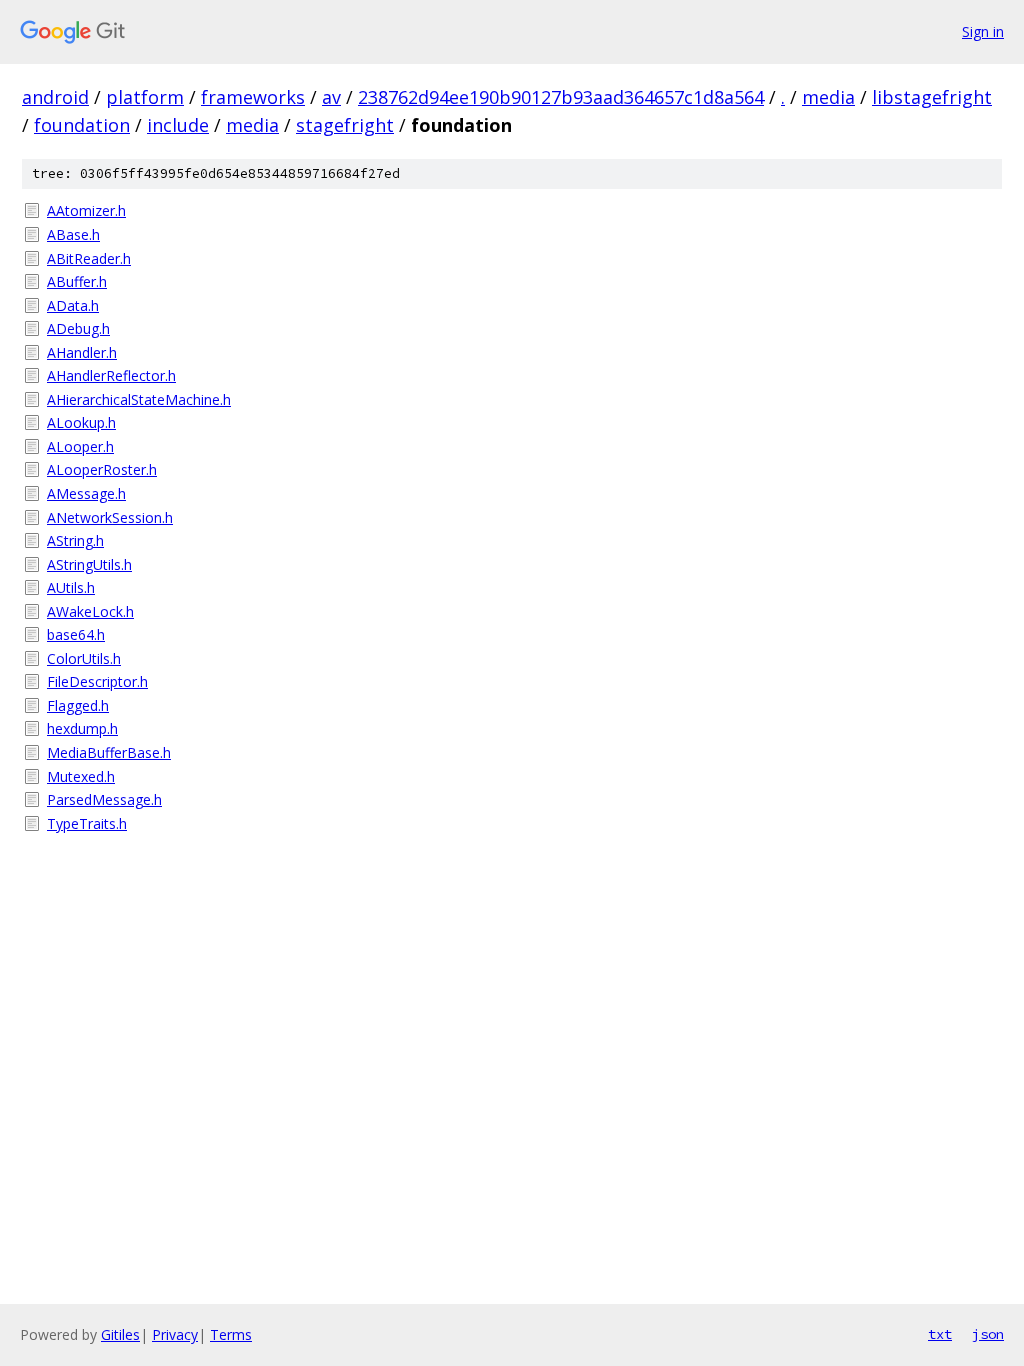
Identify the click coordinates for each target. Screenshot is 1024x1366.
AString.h (75, 540)
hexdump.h (82, 728)
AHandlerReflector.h (111, 375)
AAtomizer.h (86, 210)
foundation (82, 125)
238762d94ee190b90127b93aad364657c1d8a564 (561, 97)
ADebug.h (78, 328)
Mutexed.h (81, 776)
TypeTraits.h (87, 823)
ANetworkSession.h (110, 517)
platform (145, 97)
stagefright (345, 125)
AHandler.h (82, 352)
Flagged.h (78, 705)
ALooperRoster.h (102, 469)
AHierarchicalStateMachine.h (139, 399)
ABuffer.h (77, 281)
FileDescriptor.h (97, 681)
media (828, 97)
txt (940, 1334)
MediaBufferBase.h (109, 752)
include (178, 125)
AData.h (73, 305)
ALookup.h (81, 422)
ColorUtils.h (84, 658)
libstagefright (932, 97)
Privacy (175, 1334)
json (988, 1334)
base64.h (76, 634)
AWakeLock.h (90, 611)
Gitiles (120, 1334)
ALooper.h (80, 446)
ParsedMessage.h (104, 799)
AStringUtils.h (89, 564)
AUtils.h (71, 587)
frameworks (253, 97)
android (55, 97)
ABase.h (73, 234)
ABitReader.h (89, 258)
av (331, 97)
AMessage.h (86, 493)
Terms (231, 1334)
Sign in (983, 31)
